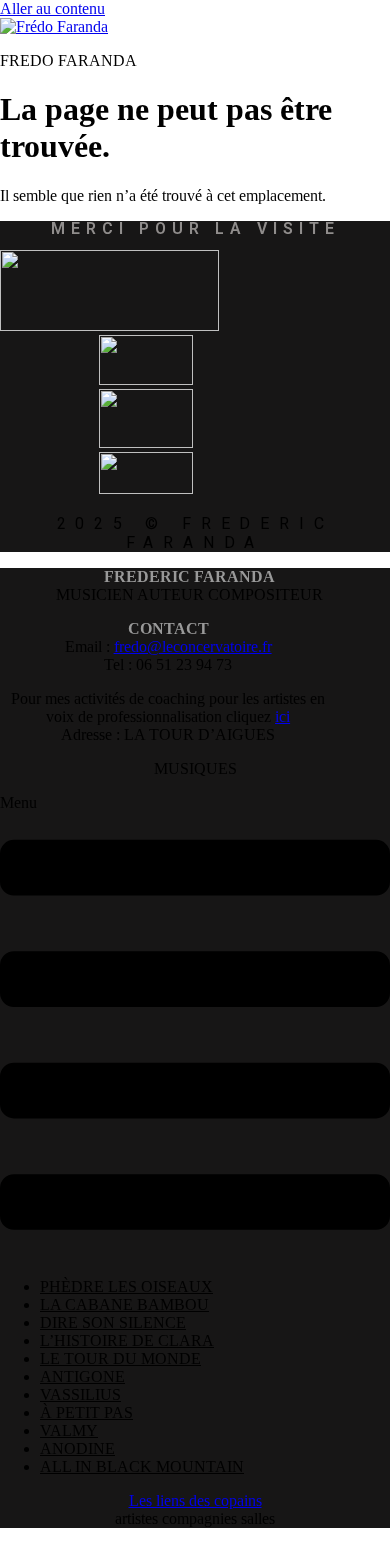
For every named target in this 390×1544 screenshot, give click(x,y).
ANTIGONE (82, 1376)
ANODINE (77, 1448)
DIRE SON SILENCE (113, 1322)
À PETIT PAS (86, 1412)
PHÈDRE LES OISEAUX (126, 1286)
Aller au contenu (52, 8)
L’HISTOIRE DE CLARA (127, 1340)
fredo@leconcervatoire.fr (193, 646)
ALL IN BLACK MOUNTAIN (142, 1466)
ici (282, 716)
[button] (195, 1028)
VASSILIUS (80, 1394)
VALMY (69, 1430)
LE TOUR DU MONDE (120, 1358)
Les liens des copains (195, 1500)
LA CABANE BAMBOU (124, 1304)
